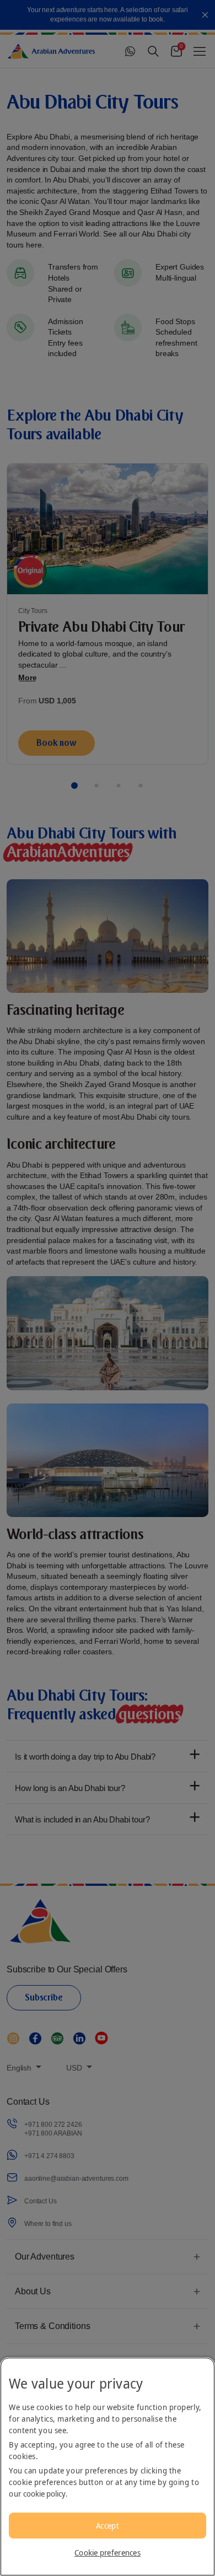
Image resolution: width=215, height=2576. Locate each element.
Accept (108, 2526)
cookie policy (44, 2494)
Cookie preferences (108, 2553)
